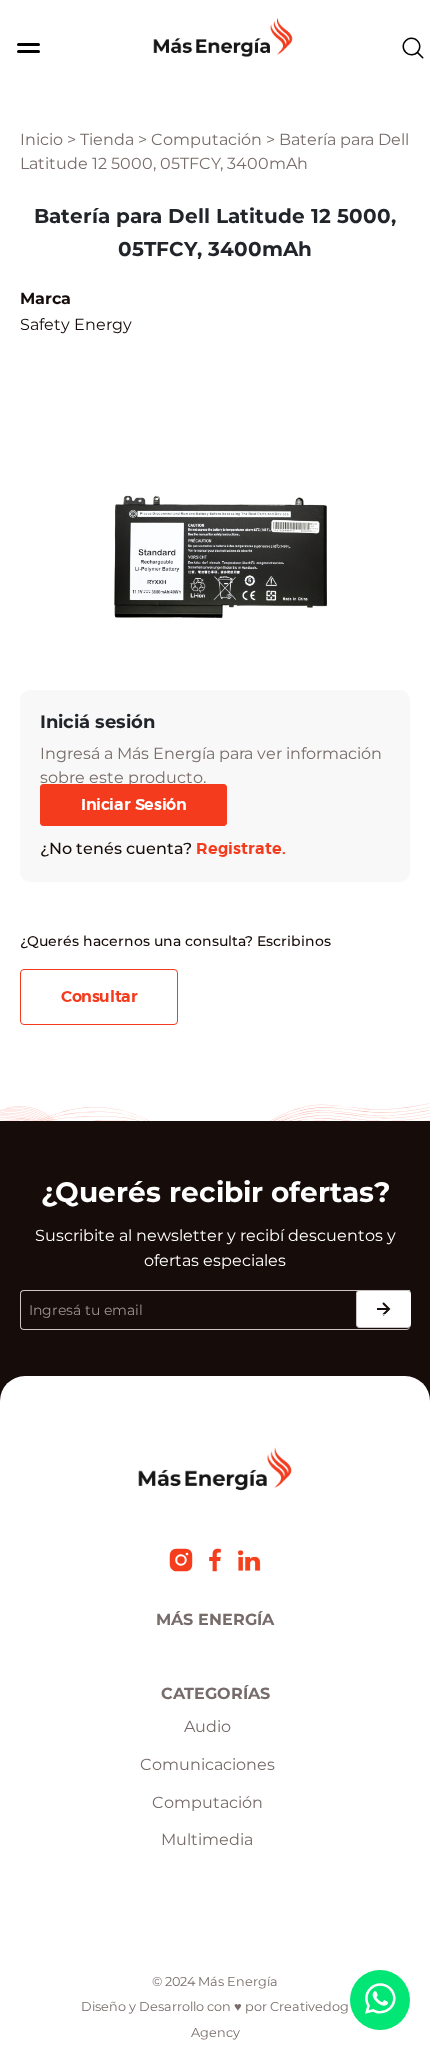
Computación (206, 139)
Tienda (107, 139)
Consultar (99, 997)
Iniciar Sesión (133, 805)
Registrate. (241, 849)
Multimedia (207, 1839)
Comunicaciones (207, 1764)
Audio (207, 1726)
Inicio (41, 139)
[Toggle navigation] (22, 48)
